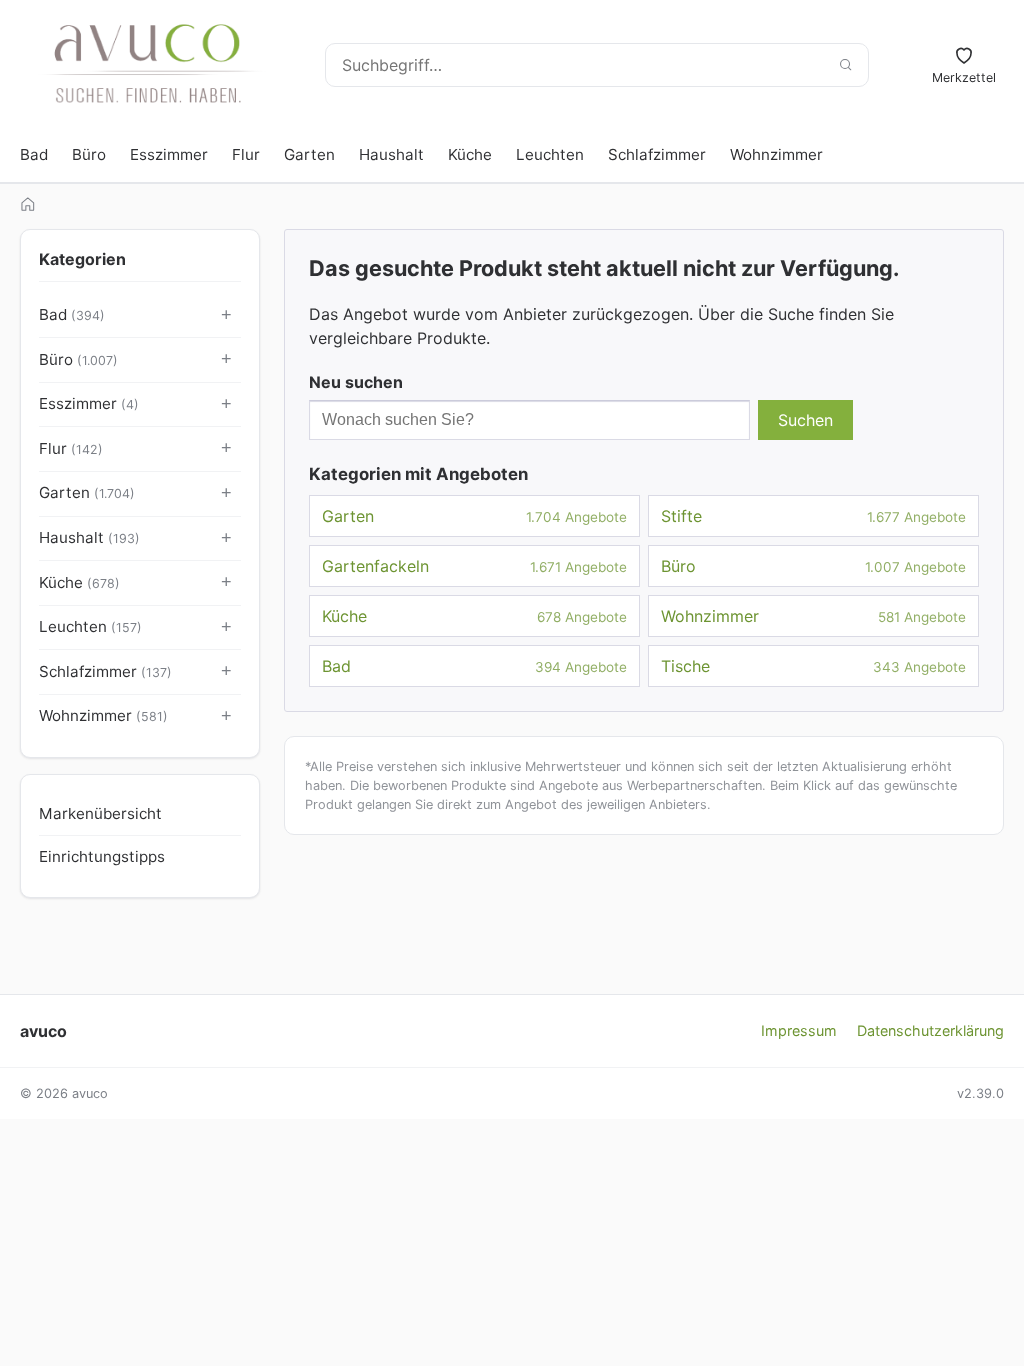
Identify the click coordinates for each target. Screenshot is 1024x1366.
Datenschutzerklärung (930, 1030)
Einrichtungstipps (102, 856)
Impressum (799, 1030)
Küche (470, 154)
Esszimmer (169, 154)
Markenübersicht (100, 813)
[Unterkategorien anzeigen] (227, 316)
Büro (89, 154)
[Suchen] (845, 65)
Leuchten (550, 154)
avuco (43, 1031)
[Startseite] (28, 204)
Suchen (805, 420)
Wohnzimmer (776, 154)
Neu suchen (356, 382)
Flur (246, 154)
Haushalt (391, 154)
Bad (34, 154)
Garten (309, 154)
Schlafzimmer (657, 154)
